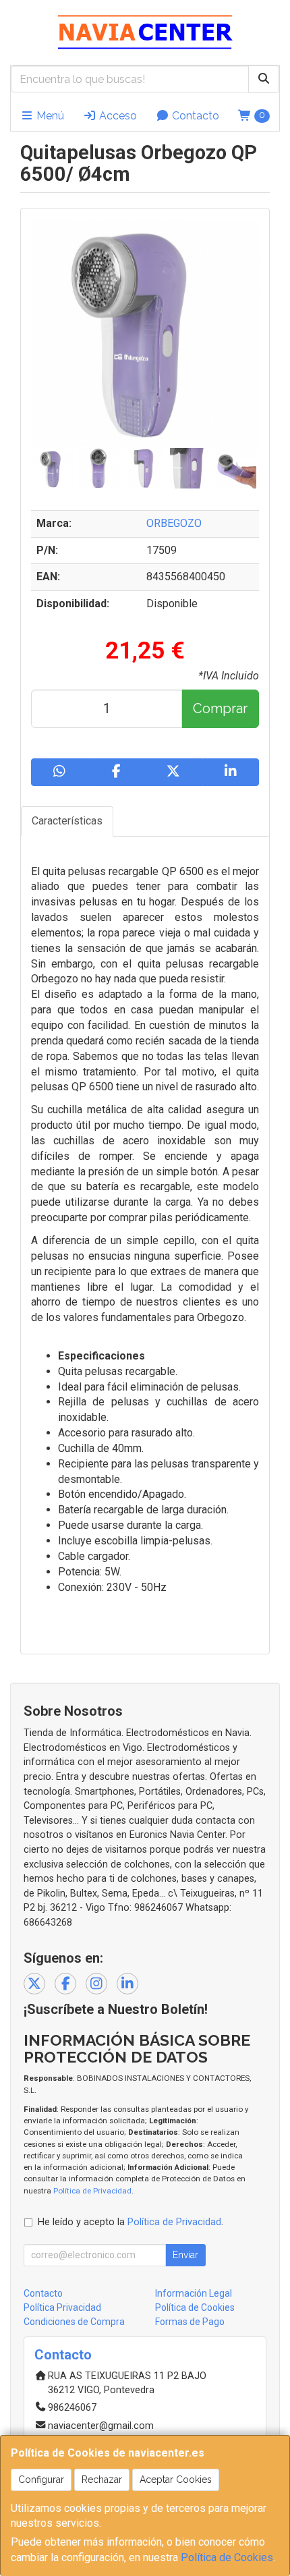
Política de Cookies (227, 2557)
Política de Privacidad (92, 2191)
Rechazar (102, 2480)
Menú (49, 116)
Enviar (185, 2255)
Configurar (41, 2480)
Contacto (194, 116)
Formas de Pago (190, 2322)
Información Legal (194, 2293)
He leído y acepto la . (130, 2222)
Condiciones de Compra (74, 2322)
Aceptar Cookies (176, 2480)
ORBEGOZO (174, 523)
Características (67, 821)
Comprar (220, 708)
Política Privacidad (62, 2307)
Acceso (117, 116)
